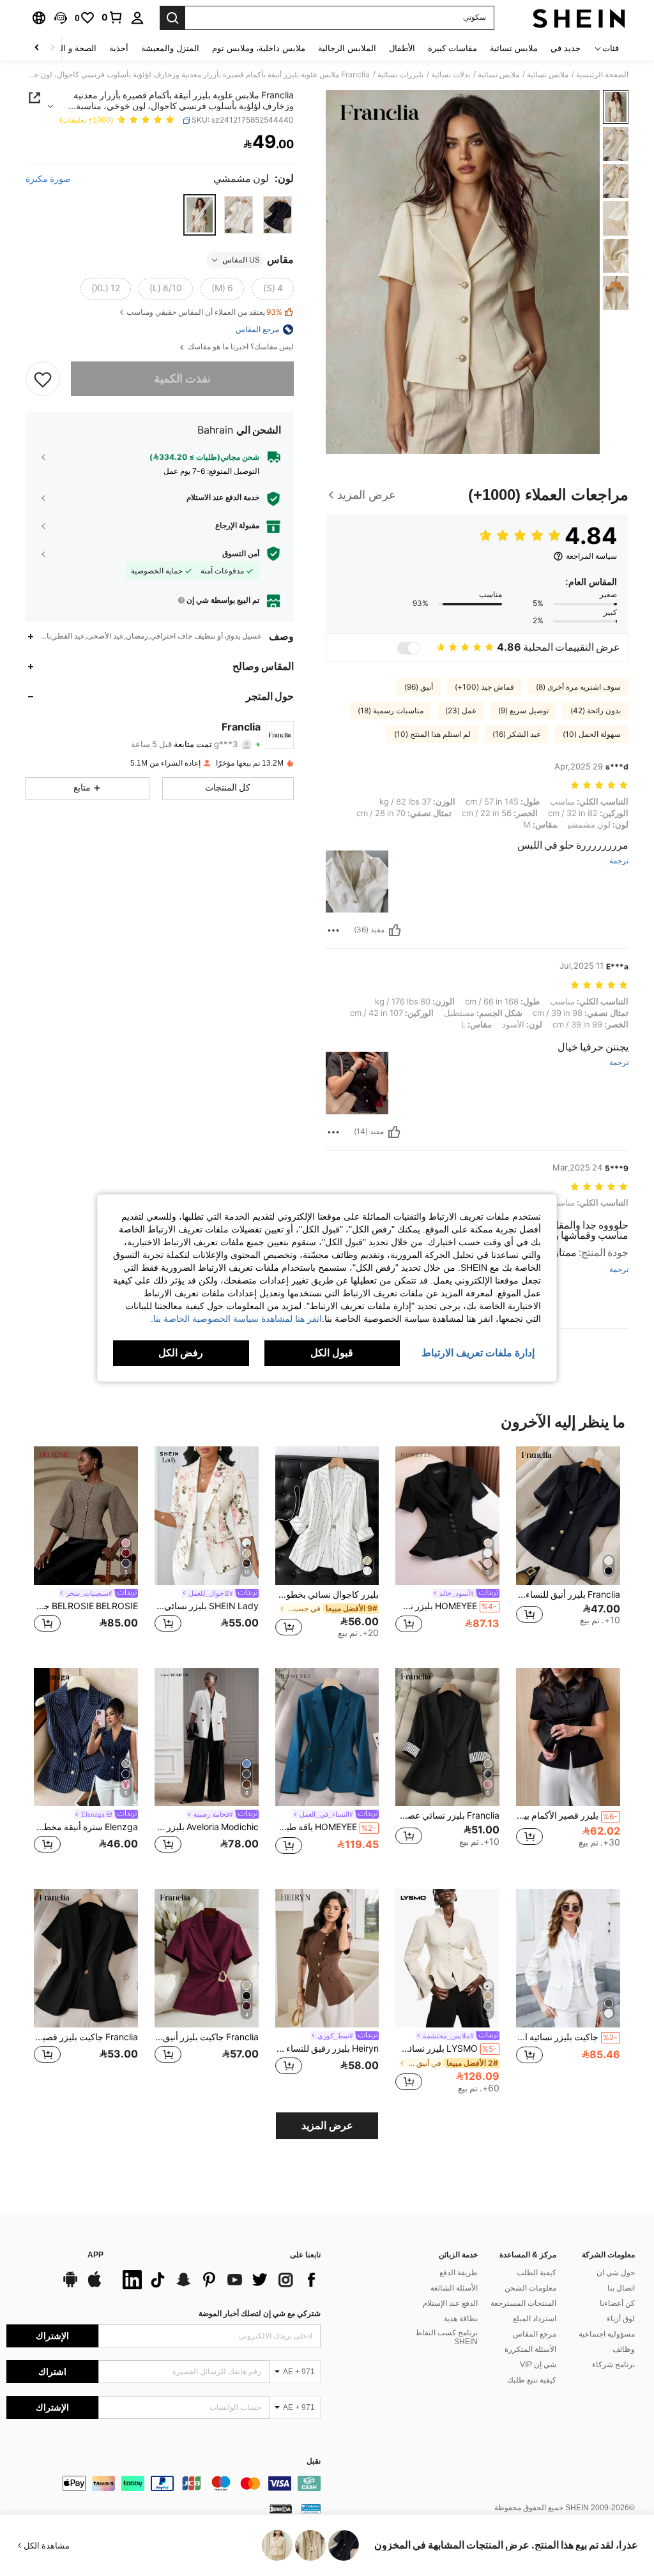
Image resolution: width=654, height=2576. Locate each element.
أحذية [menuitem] (119, 48)
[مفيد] (395, 930)
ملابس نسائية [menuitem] (514, 48)
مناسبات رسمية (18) (391, 711)
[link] (112, 17)
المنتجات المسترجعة (523, 2303)
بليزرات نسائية (400, 75)
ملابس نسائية (548, 75)
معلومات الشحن (530, 2288)
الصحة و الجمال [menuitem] (69, 48)
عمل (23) (461, 711)
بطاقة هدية (461, 2319)
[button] (61, 18)
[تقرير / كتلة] (333, 930)
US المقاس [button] (241, 260)
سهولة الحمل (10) (592, 734)
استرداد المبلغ (535, 2319)
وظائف (624, 2349)
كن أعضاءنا (617, 2303)
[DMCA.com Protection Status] (281, 2508)
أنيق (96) (419, 687)
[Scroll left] (52, 48)
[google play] (70, 2285)
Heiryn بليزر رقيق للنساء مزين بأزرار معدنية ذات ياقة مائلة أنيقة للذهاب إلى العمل (327, 2049)
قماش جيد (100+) (484, 687)
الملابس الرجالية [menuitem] (347, 48)
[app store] (95, 2285)
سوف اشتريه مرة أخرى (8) (578, 687)
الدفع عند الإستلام (450, 2303)
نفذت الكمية (182, 378)
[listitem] (568, 1547)
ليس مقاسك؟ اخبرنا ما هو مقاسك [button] (240, 347)
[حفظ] (43, 379)
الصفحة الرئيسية (602, 75)
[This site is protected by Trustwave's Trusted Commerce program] (311, 2508)
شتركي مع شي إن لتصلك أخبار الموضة (260, 2314)
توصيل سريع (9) (523, 711)
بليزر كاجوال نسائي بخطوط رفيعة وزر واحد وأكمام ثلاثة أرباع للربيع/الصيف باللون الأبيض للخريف (327, 1595)
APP (95, 2255)
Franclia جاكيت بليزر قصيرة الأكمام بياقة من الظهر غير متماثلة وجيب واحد (86, 2037)
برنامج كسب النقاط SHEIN (446, 2337)
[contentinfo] (163, 2483)
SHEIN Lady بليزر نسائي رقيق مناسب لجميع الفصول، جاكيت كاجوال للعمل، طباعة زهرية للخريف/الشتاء (207, 1606)
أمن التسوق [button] (241, 554)
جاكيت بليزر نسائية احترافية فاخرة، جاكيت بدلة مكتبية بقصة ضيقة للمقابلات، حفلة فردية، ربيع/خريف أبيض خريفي (567, 2037)
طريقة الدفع (459, 2273)
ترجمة (619, 861)
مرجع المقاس (535, 2334)
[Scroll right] (37, 48)
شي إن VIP (538, 2365)
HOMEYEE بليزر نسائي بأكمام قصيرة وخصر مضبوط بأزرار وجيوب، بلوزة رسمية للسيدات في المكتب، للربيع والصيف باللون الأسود (446, 1606)
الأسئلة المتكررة (530, 2349)
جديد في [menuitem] (566, 48)
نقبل (314, 2461)
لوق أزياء (621, 2319)
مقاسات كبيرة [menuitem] (452, 48)
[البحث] (172, 18)
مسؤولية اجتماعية (607, 2334)
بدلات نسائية (451, 75)
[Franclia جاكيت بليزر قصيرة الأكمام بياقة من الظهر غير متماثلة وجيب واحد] (86, 1958)
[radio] (278, 215)
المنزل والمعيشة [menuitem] (170, 48)
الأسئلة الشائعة (454, 2288)
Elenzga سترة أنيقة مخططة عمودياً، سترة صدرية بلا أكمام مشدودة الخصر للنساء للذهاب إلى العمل (86, 1827)
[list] (218, 2280)
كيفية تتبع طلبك (532, 2380)
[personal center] (137, 18)
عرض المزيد (327, 2125)
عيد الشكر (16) (517, 734)
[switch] (409, 648)
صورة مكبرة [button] (48, 179)
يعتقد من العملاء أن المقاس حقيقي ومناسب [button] (204, 313)
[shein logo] (579, 18)
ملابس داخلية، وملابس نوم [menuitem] (259, 48)
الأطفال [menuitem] (402, 48)
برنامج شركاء (613, 2365)
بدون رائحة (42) (596, 711)
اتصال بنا (621, 2288)
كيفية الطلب (536, 2273)
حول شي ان (616, 2273)
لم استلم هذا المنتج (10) (432, 734)
